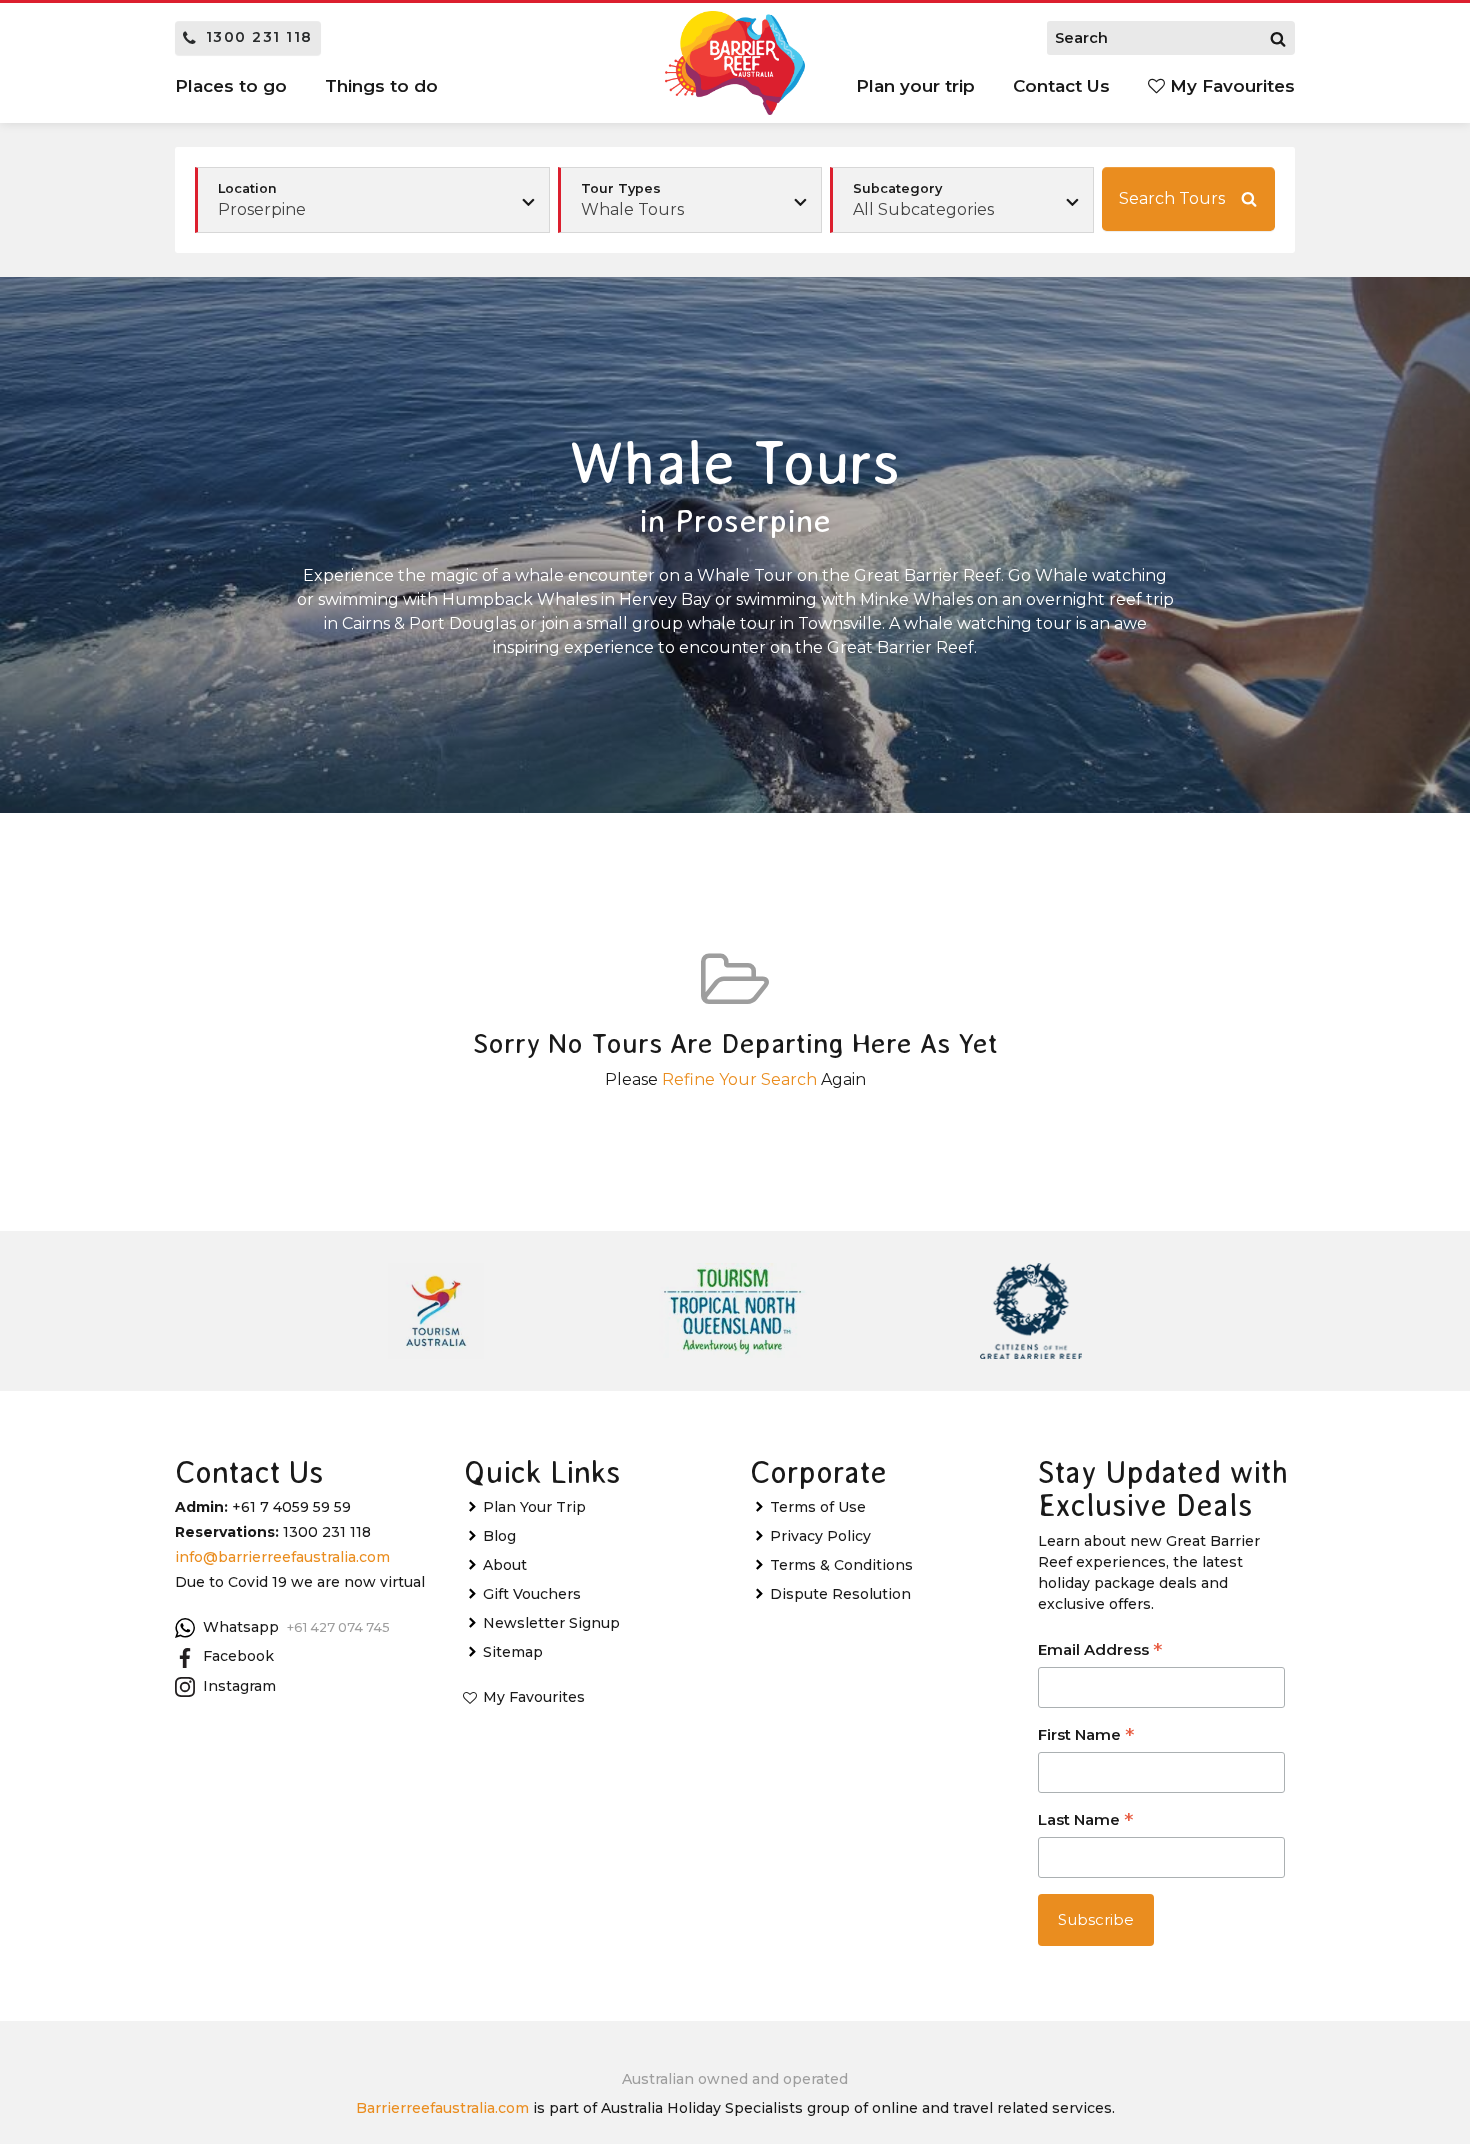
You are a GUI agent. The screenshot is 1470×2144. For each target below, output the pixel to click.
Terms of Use (818, 1507)
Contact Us (1061, 86)
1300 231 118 (259, 37)
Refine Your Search (739, 1079)
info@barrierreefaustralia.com (282, 1557)
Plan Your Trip (534, 1507)
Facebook (238, 1656)
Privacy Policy (820, 1536)
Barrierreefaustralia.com (442, 2108)
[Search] (1278, 38)
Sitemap (513, 1652)
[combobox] (690, 200)
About (505, 1565)
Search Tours (1172, 198)
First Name (1086, 1736)
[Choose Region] (372, 200)
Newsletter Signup (551, 1623)
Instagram (239, 1686)
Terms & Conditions (841, 1565)
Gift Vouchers (532, 1594)
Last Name (1085, 1821)
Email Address (1100, 1651)
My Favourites (1230, 86)
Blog (499, 1536)
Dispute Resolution (840, 1594)
